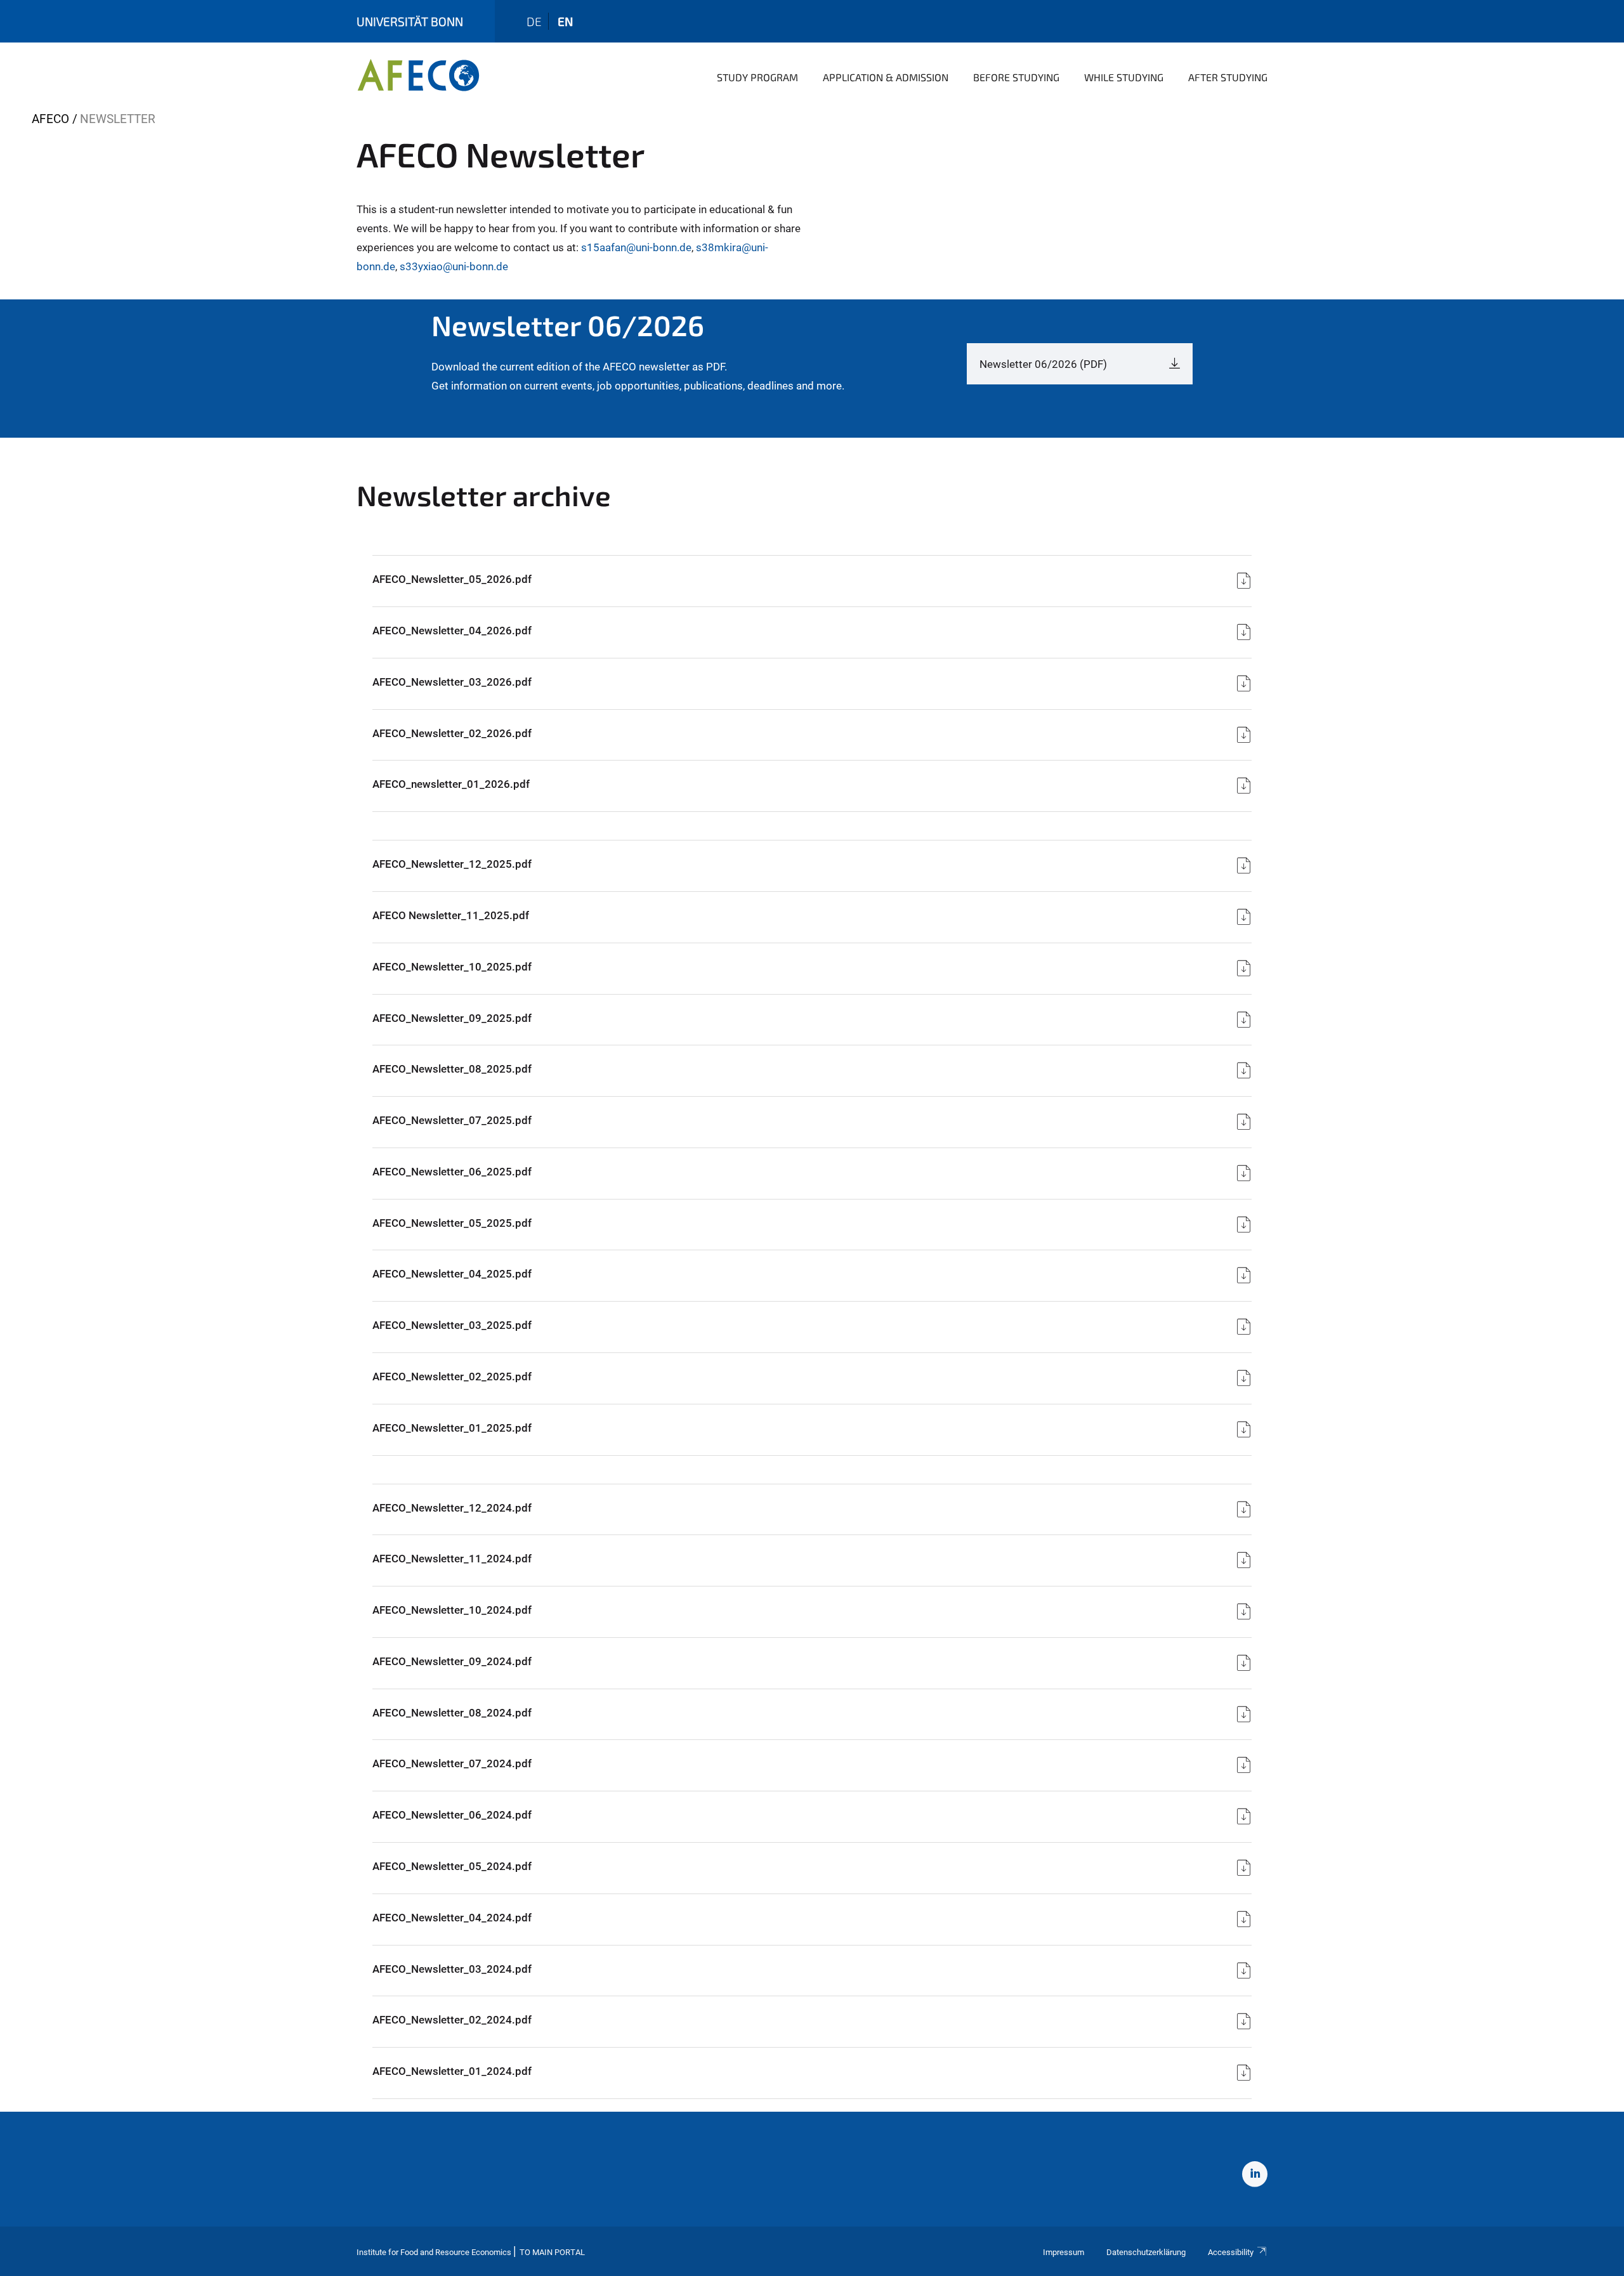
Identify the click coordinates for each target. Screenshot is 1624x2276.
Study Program (757, 77)
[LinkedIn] (1255, 2176)
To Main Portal (552, 2252)
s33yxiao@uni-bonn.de (454, 266)
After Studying (1228, 77)
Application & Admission (886, 77)
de (534, 21)
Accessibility (1231, 2252)
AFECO (50, 119)
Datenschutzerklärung (1146, 2252)
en (565, 21)
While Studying (1124, 77)
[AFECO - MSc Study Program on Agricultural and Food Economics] (418, 76)
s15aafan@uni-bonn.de (636, 247)
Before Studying (1016, 77)
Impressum (1064, 2252)
